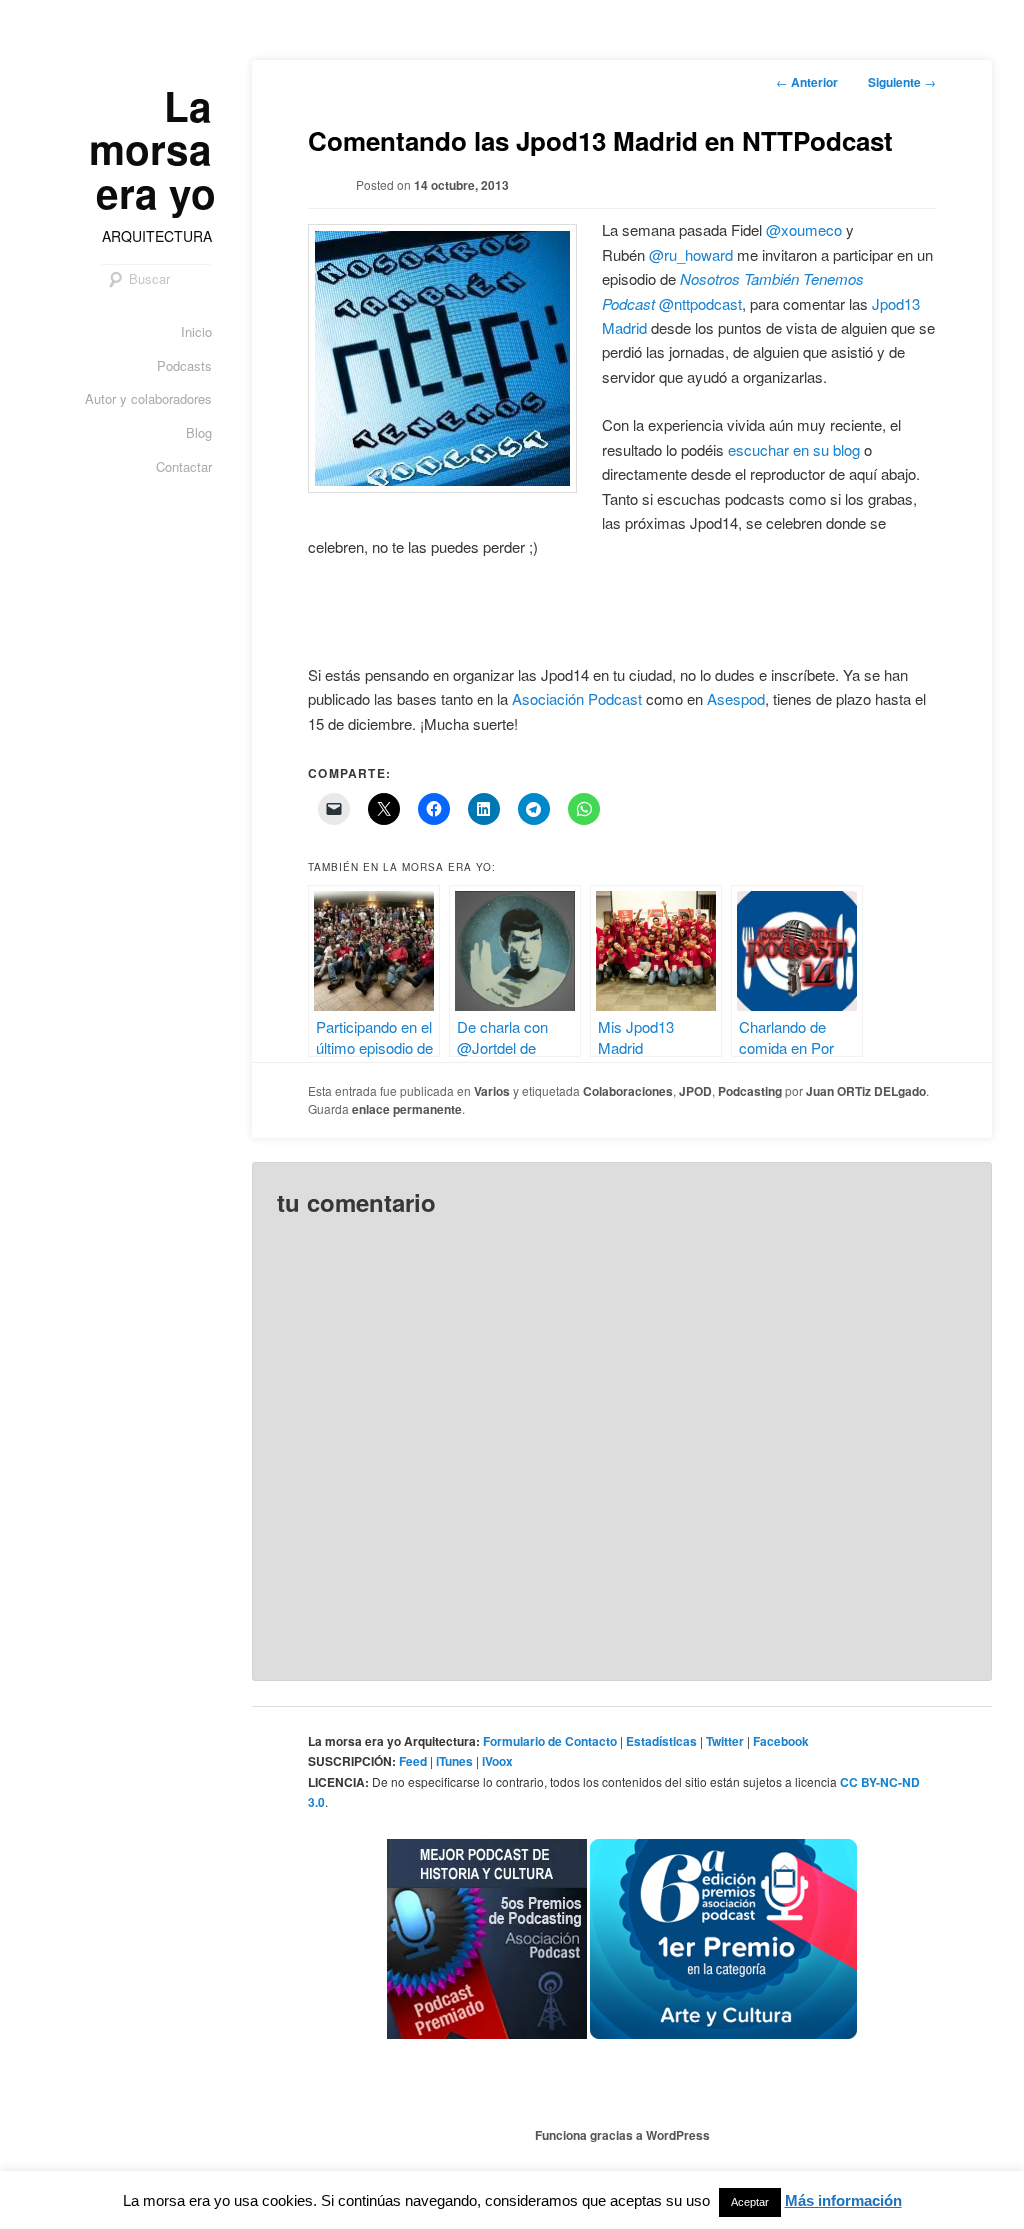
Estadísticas (661, 1741)
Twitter (725, 1741)
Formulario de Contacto (550, 1741)
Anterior (807, 82)
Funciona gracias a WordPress (622, 2135)
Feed (413, 1761)
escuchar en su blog (794, 449)
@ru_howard (691, 254)
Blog (199, 432)
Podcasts (184, 365)
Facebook (781, 1741)
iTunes (454, 1761)
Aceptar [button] (750, 2202)
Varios (492, 1091)
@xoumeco (804, 229)
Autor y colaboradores (148, 398)
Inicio (196, 331)
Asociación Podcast (577, 698)
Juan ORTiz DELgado (866, 1091)
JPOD (695, 1091)
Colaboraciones (628, 1091)
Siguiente (902, 82)
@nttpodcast (700, 303)
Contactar (184, 466)
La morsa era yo (152, 148)
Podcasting (750, 1091)
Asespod (736, 698)
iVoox (497, 1761)
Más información (843, 2200)
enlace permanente (407, 1109)
